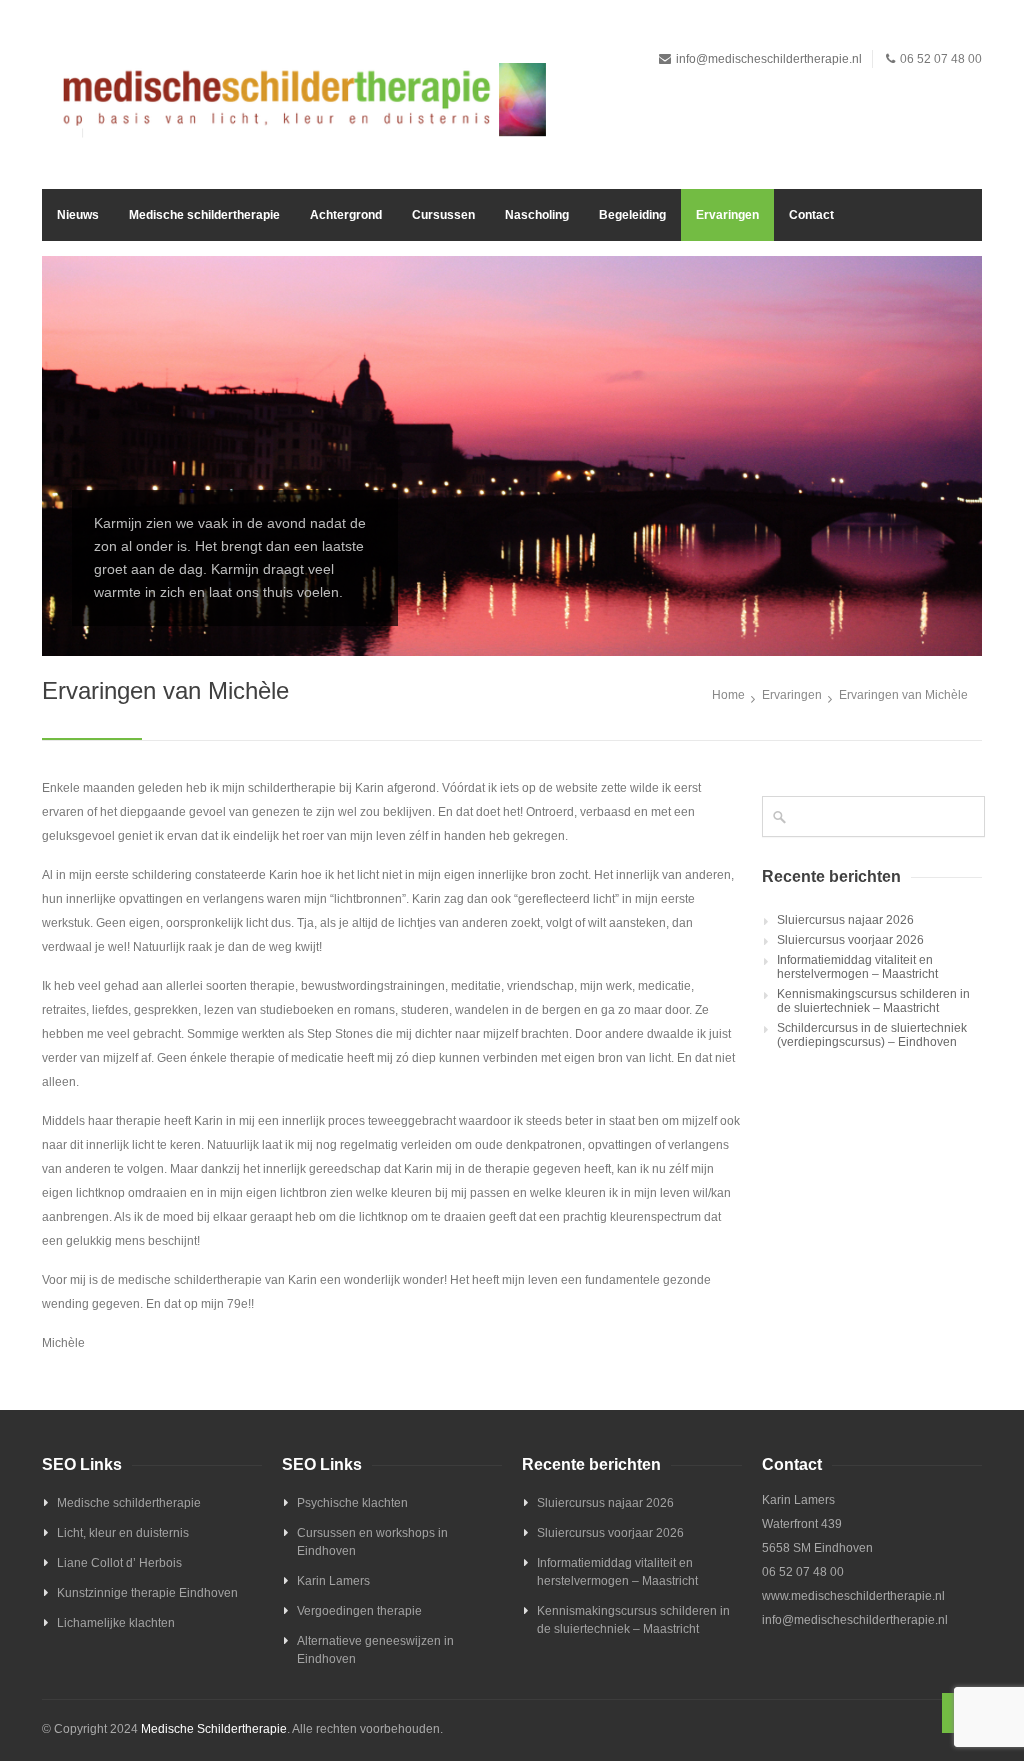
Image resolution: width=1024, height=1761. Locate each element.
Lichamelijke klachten (116, 1623)
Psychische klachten (352, 1503)
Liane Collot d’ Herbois (119, 1563)
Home (728, 695)
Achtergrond (346, 215)
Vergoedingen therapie (359, 1611)
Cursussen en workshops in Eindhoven (372, 1542)
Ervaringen (727, 215)
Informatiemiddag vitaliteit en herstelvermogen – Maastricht (857, 967)
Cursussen (443, 215)
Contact (811, 215)
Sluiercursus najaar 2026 (845, 920)
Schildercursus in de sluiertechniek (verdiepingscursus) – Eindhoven (872, 1035)
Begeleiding (632, 215)
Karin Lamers (333, 1581)
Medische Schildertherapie (214, 1729)
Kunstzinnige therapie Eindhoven (147, 1593)
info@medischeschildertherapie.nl (769, 59)
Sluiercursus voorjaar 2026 (850, 940)
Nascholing (537, 215)
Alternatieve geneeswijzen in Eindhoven (375, 1650)
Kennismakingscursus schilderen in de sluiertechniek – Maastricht (873, 1001)
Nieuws (78, 215)
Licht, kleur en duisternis (123, 1533)
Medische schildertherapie (204, 215)
